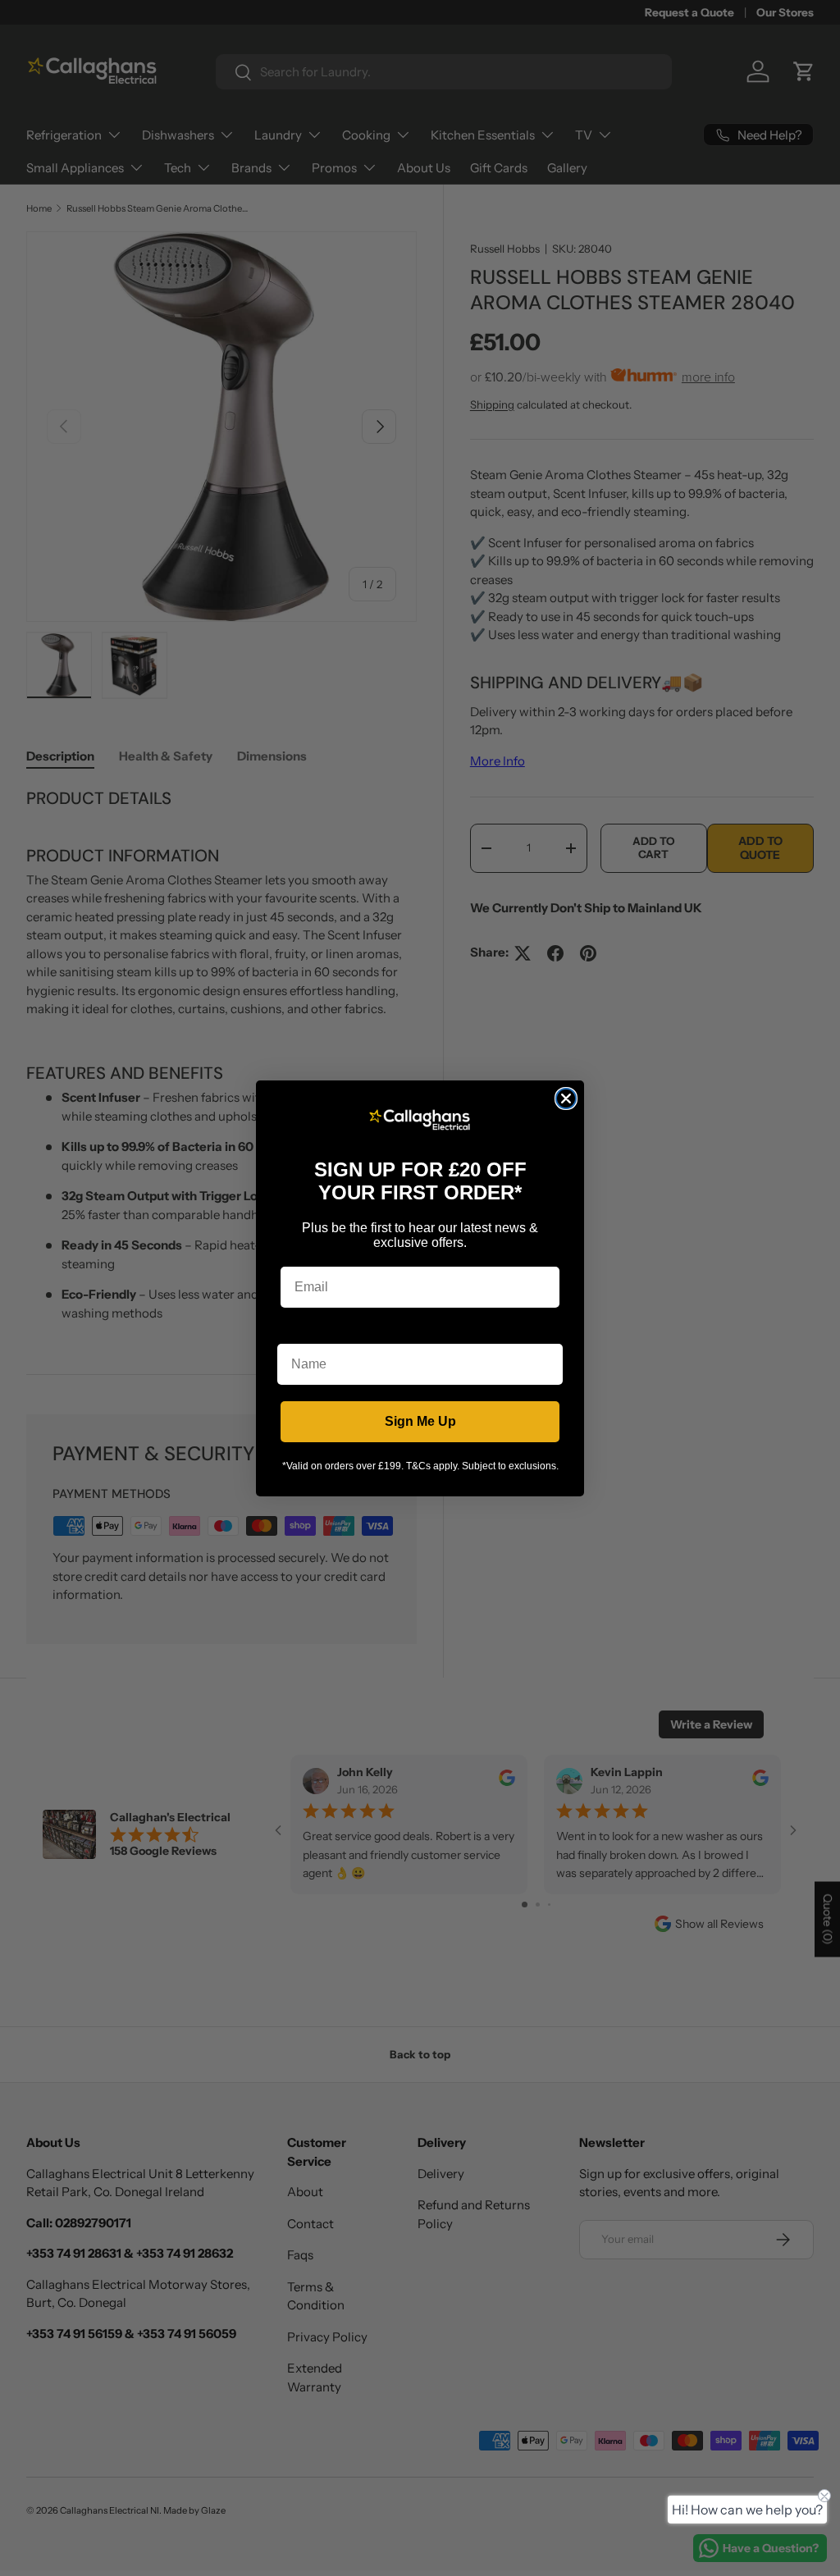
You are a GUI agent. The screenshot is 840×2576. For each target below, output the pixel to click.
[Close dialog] (566, 1098)
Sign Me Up (420, 1421)
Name (295, 1331)
